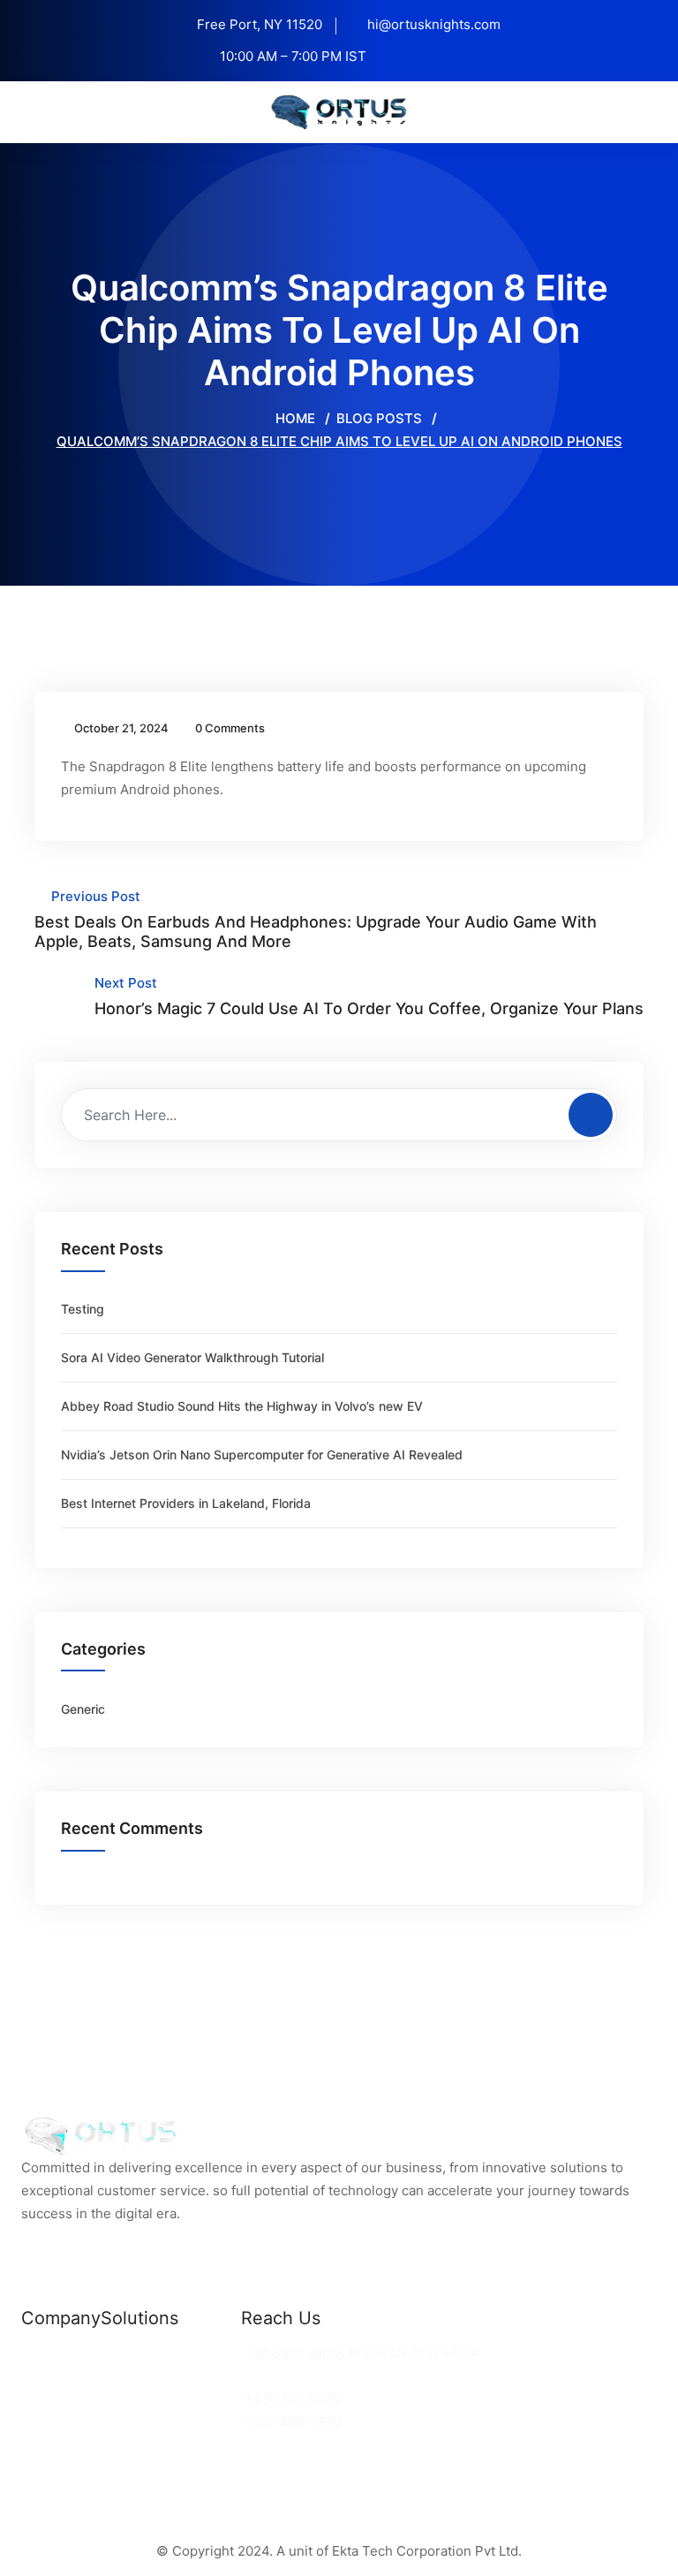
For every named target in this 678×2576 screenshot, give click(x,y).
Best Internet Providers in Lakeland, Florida (186, 1503)
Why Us (46, 2376)
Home (294, 418)
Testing (83, 1309)
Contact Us (57, 2422)
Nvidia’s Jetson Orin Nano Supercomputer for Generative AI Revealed (262, 1455)
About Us (51, 2399)
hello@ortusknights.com (323, 2376)
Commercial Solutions (171, 2353)
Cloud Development (164, 2376)
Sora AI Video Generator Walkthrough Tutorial (192, 1357)
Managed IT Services (169, 2399)
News (39, 2353)
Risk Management (158, 2422)
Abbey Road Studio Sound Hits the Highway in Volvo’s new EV (242, 1406)
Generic (83, 1709)
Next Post (369, 996)
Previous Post (316, 919)
